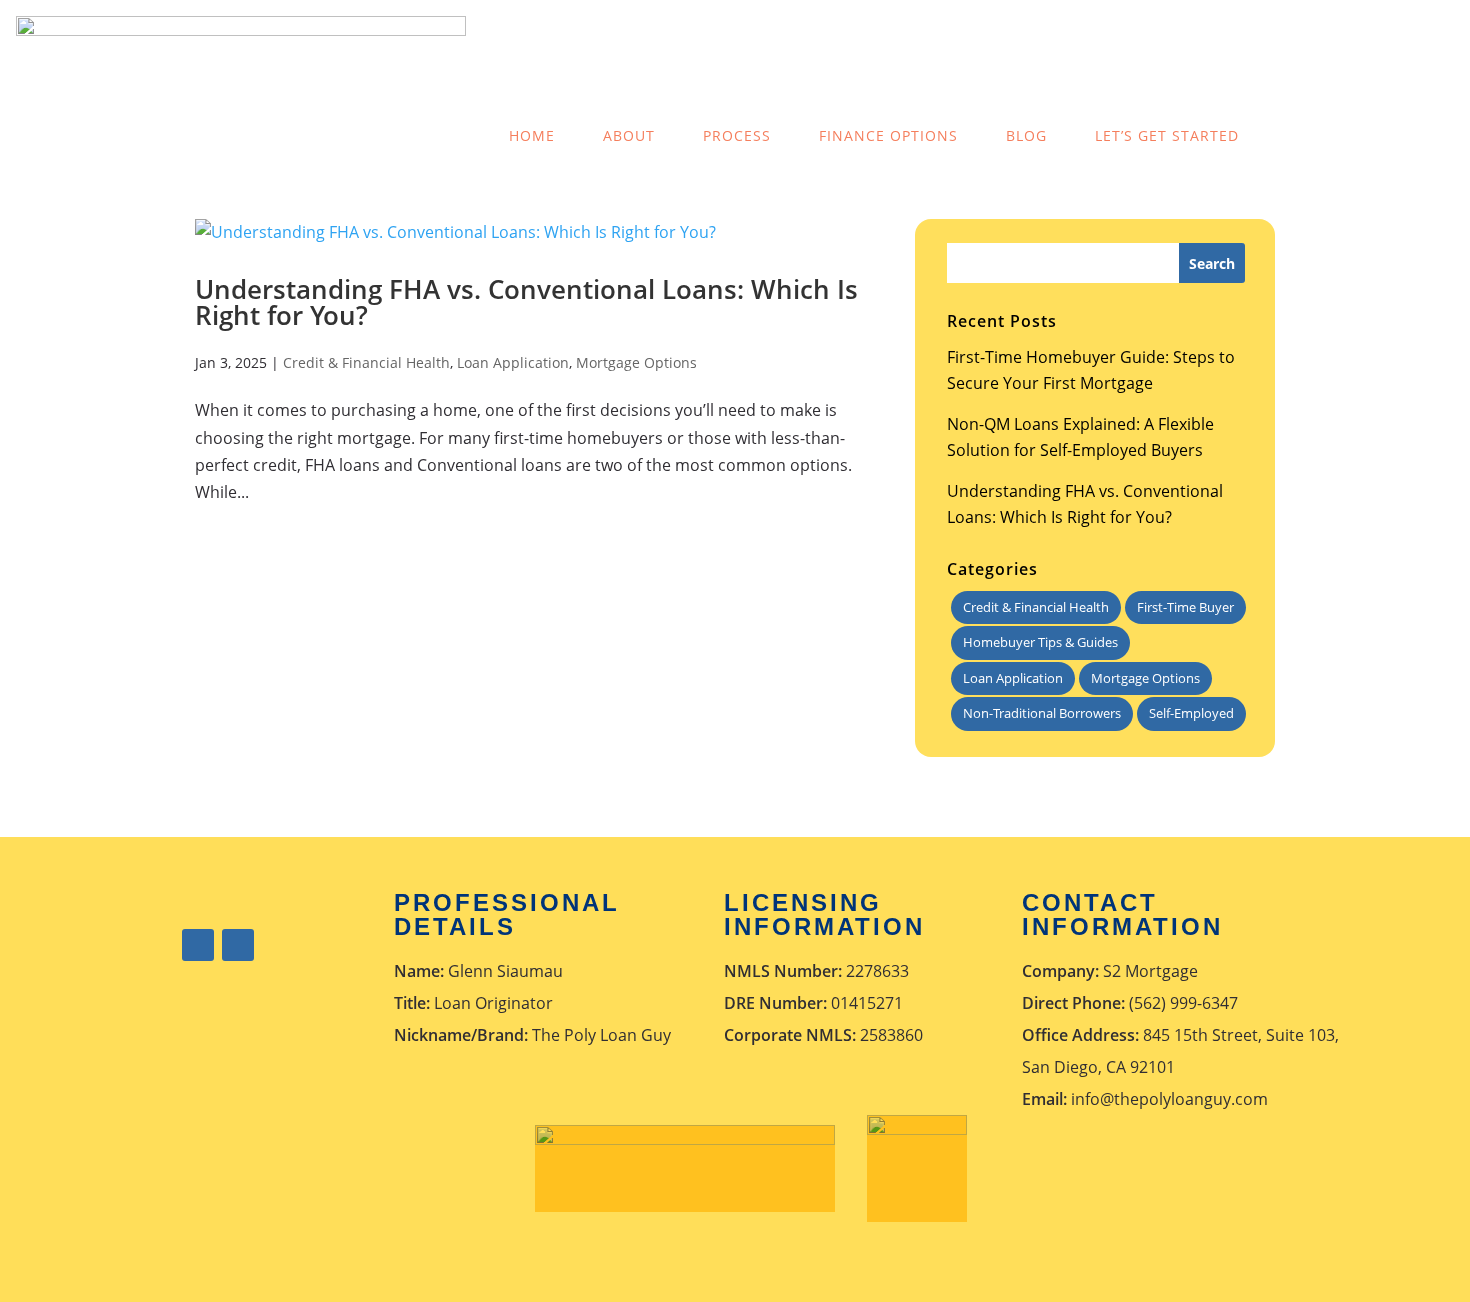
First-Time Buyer (1185, 607)
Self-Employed (1191, 713)
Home (532, 135)
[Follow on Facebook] (198, 945)
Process (737, 135)
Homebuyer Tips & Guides (1040, 642)
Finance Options (888, 135)
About (629, 135)
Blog (1026, 135)
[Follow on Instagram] (238, 945)
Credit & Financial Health (366, 362)
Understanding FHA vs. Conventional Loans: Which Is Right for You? (526, 302)
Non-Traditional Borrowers (1042, 713)
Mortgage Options (636, 362)
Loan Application (513, 362)
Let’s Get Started (1167, 135)
